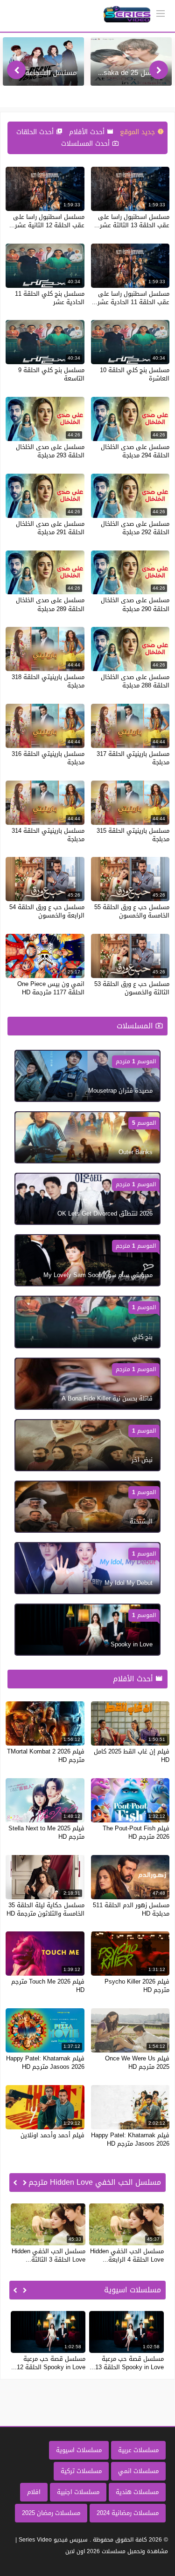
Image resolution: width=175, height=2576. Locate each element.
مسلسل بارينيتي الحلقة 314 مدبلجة (48, 835)
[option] (131, 61)
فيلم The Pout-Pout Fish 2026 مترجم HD (136, 1832)
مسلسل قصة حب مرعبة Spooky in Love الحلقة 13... (127, 2363)
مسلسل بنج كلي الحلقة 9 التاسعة (51, 374)
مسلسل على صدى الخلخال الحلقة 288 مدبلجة (135, 681)
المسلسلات (136, 1026)
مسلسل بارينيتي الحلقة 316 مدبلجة (48, 758)
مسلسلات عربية (138, 2450)
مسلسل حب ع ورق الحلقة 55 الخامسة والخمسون (132, 911)
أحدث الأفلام (88, 132)
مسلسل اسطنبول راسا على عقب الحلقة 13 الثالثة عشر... (132, 221)
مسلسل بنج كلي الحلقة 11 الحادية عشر (50, 298)
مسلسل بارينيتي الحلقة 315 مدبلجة (133, 835)
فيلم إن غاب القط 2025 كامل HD (132, 1756)
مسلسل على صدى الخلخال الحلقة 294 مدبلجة (135, 451)
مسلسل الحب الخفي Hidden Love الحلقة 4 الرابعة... (127, 2255)
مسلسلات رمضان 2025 (51, 2513)
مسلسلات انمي (138, 2471)
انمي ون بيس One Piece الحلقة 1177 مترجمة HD (51, 988)
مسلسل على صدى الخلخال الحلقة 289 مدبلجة (50, 604)
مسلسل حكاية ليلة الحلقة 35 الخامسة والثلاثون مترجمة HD (45, 1909)
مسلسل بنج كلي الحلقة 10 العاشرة (135, 374)
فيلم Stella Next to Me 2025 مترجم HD (46, 1832)
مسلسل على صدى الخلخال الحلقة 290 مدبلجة (135, 604)
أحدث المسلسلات (87, 144)
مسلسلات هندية (137, 2492)
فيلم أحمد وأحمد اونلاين (52, 2135)
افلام (34, 2492)
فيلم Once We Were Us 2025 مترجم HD (137, 2063)
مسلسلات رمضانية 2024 (128, 2513)
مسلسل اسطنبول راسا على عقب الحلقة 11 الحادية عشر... (131, 298)
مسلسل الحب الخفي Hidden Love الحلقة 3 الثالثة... (49, 2255)
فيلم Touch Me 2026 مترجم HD (48, 1986)
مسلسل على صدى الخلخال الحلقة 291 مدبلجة (50, 528)
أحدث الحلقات (36, 132)
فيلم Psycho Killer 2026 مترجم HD (137, 1986)
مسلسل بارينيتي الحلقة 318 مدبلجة (48, 681)
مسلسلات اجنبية (78, 2492)
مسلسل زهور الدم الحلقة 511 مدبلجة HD (131, 1909)
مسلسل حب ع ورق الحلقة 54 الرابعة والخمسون (47, 911)
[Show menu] (161, 13)
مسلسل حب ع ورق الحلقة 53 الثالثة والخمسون (132, 988)
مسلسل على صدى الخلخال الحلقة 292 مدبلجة (135, 528)
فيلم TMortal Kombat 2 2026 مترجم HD (46, 1756)
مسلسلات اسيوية (79, 2450)
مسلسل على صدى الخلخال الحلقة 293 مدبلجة (50, 451)
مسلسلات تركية (81, 2471)
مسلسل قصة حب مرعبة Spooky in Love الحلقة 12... (48, 2363)
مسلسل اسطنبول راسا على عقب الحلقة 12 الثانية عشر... (47, 221)
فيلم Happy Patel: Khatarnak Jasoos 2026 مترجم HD (45, 2063)
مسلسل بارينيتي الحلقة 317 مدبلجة (133, 758)
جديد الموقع (139, 132)
